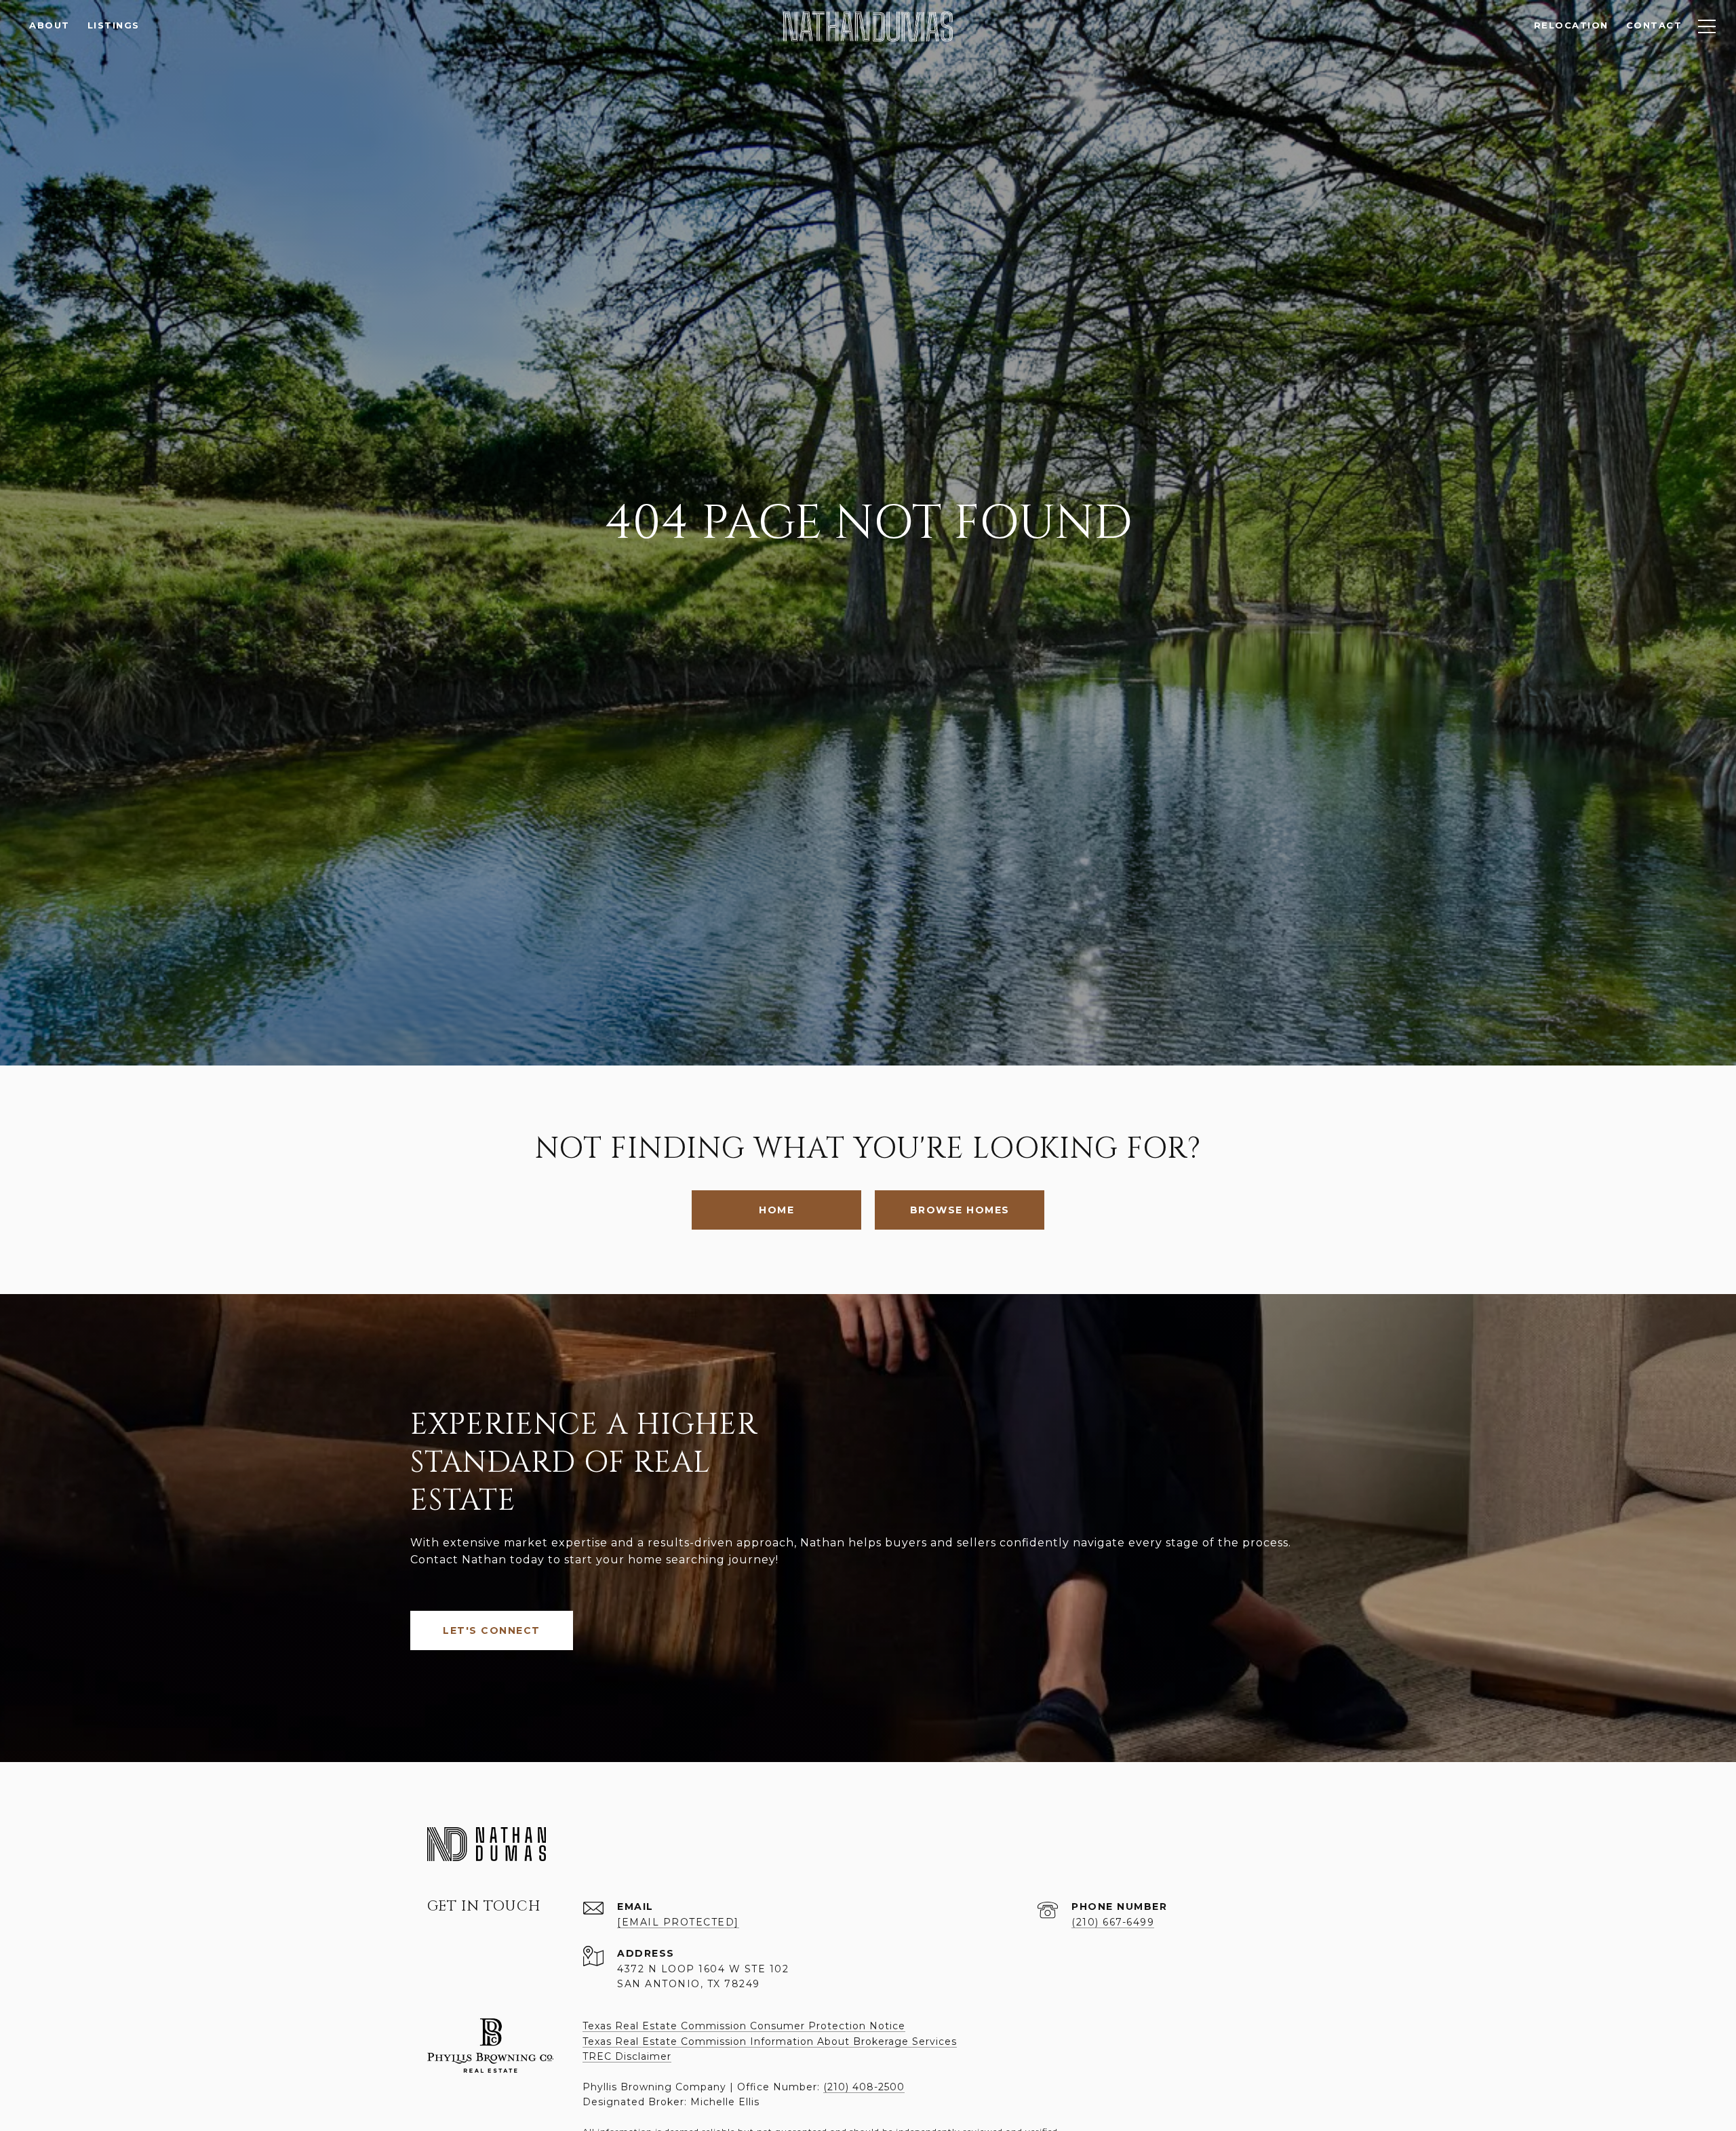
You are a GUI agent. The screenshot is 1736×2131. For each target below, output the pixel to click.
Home (776, 1210)
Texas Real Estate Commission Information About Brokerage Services (770, 2041)
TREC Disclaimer (627, 2056)
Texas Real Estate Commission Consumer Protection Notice (744, 2026)
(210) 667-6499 (1113, 1922)
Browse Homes (960, 1210)
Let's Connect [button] (492, 1630)
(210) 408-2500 (864, 2087)
